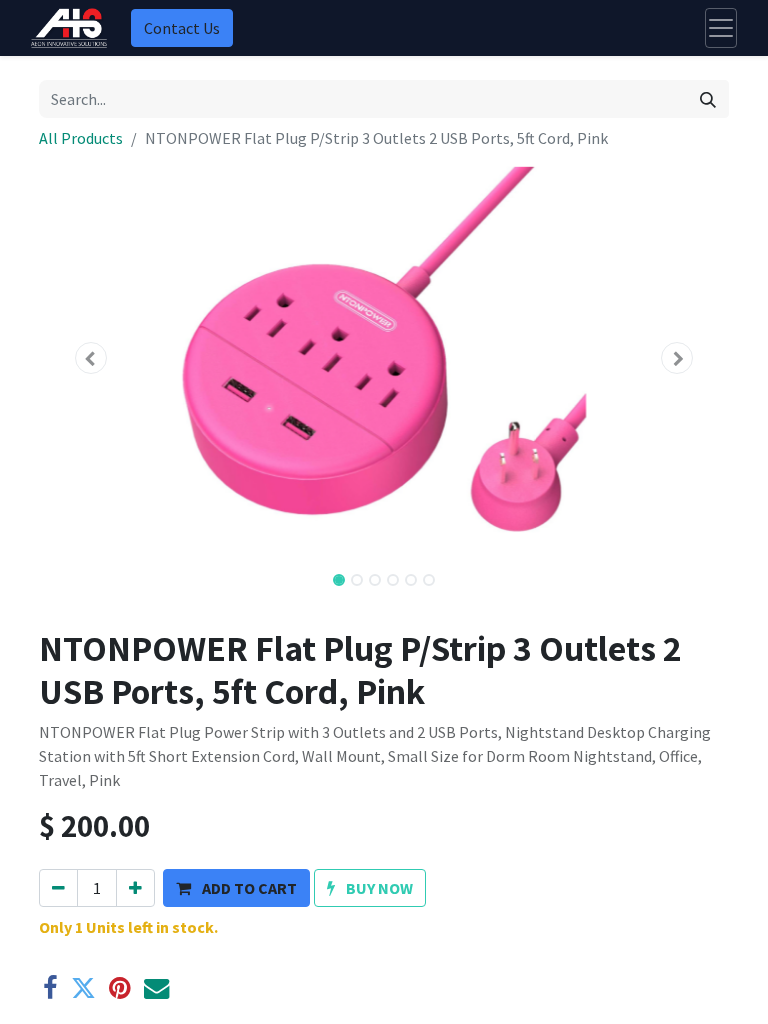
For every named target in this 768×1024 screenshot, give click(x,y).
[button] (91, 358)
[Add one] (135, 888)
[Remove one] (58, 888)
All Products (81, 138)
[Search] (708, 99)
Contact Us (182, 28)
